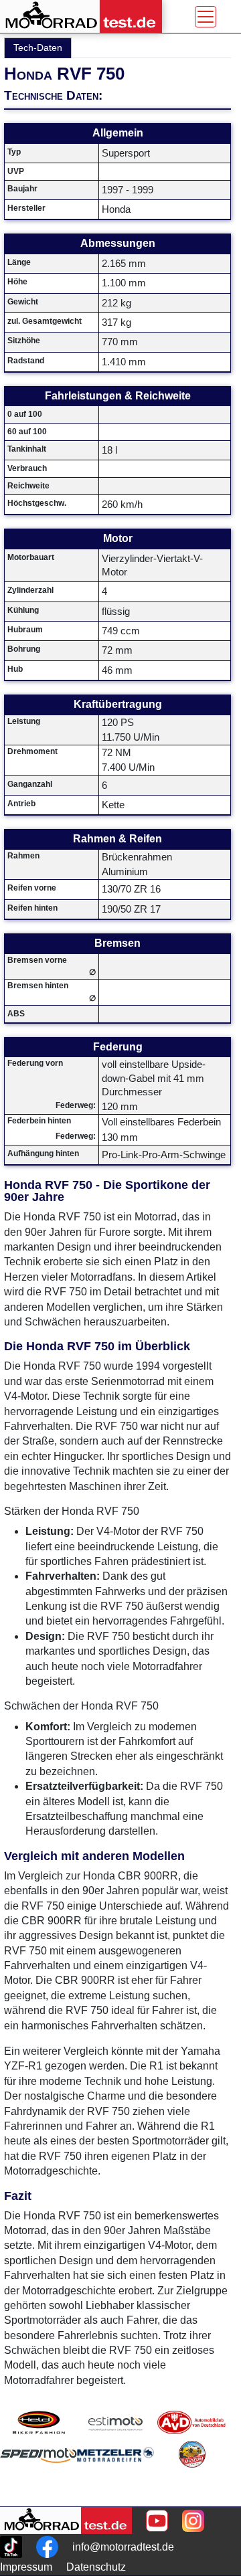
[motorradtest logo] (66, 2520)
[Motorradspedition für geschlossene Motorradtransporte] (38, 2471)
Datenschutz (96, 2567)
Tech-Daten (38, 48)
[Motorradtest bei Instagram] (193, 2521)
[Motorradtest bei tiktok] (11, 2547)
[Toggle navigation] (206, 17)
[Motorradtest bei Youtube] (157, 2521)
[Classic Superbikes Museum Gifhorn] (192, 2471)
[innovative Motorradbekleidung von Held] (38, 2422)
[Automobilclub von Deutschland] (192, 2422)
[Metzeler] (115, 2471)
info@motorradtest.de (123, 2547)
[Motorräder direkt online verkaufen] (115, 2422)
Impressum (26, 2567)
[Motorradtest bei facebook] (47, 2547)
